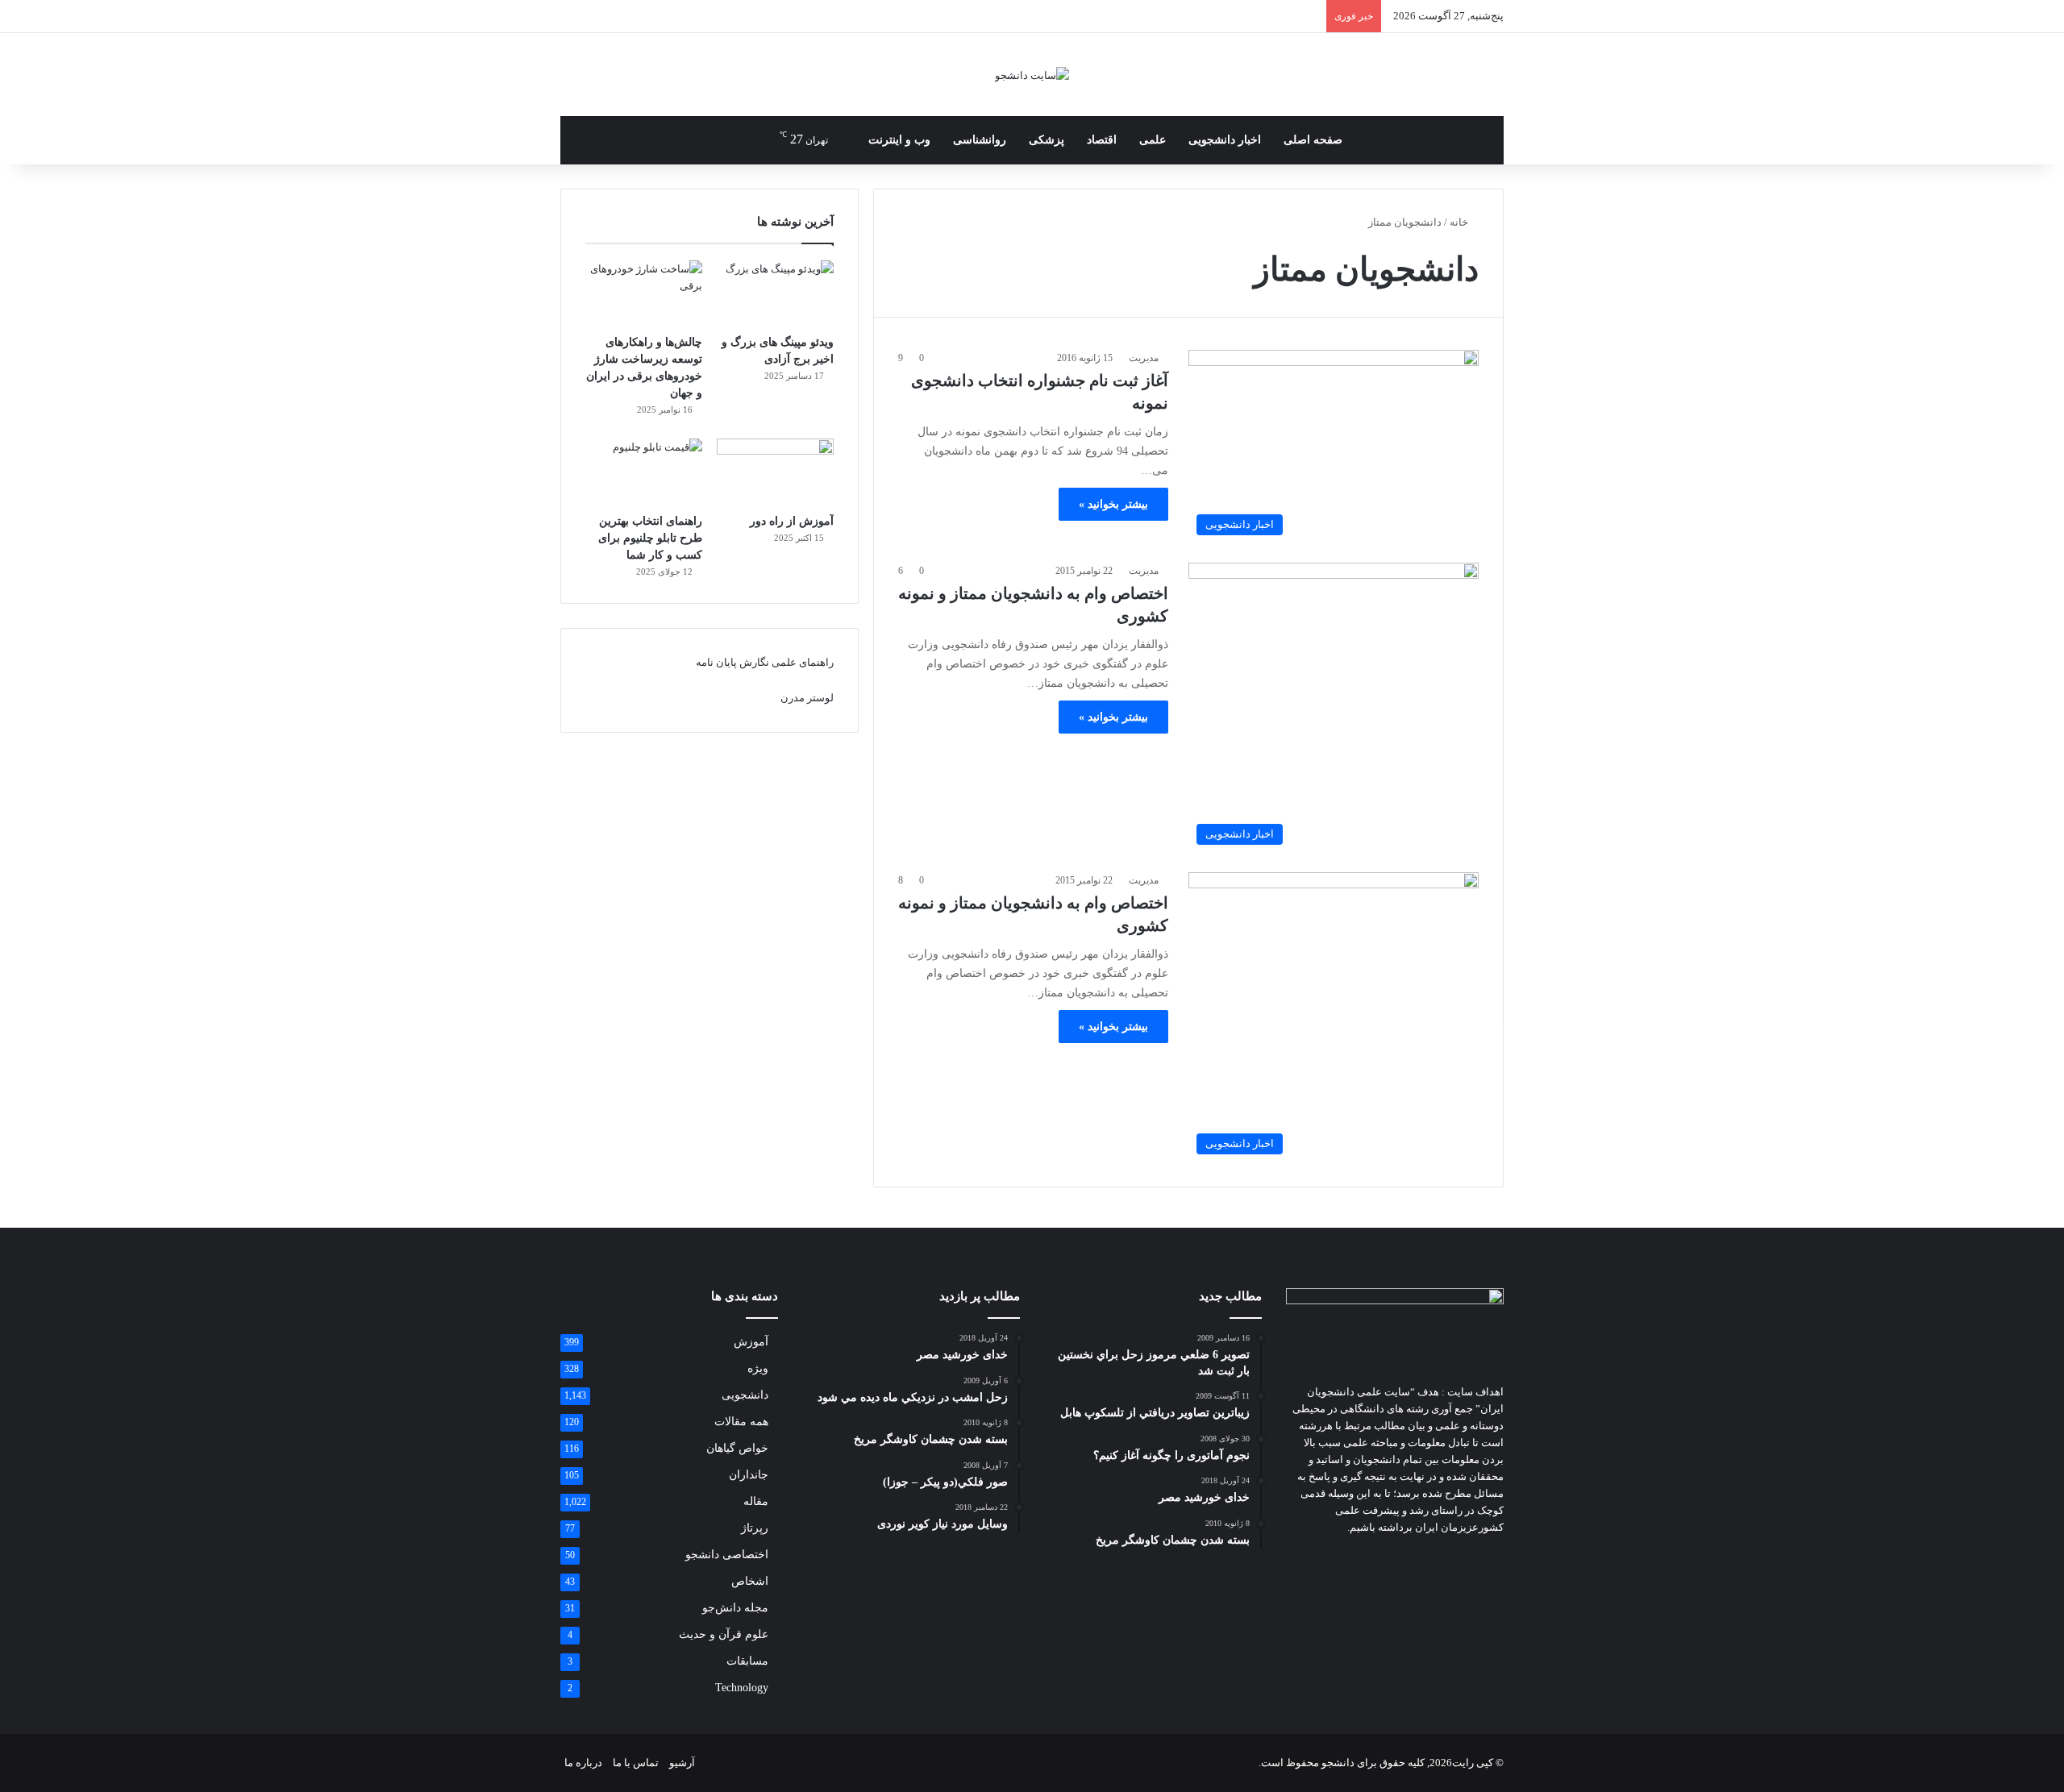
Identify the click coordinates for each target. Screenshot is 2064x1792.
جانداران (749, 1475)
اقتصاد (1102, 140)
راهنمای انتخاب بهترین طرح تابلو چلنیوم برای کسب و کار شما (650, 538)
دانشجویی (745, 1395)
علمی (1153, 140)
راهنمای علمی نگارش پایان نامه (765, 662)
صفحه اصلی (1313, 140)
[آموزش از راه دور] (775, 472)
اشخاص (750, 1581)
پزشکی (1047, 140)
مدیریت (1144, 358)
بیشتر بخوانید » (1113, 504)
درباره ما (583, 1763)
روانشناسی (980, 140)
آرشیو (682, 1763)
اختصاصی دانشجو (727, 1555)
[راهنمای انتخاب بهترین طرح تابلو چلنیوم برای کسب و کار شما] (644, 472)
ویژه (758, 1368)
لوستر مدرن (807, 698)
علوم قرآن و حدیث (724, 1634)
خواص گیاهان (737, 1448)
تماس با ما (636, 1763)
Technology (742, 1688)
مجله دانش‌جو (735, 1608)
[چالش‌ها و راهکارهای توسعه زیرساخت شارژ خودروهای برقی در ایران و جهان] (644, 293)
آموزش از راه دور (792, 521)
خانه (1460, 222)
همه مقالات (741, 1422)
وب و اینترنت (899, 140)
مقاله (756, 1501)
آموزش (751, 1342)
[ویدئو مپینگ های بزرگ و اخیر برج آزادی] (775, 293)
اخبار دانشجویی (1225, 140)
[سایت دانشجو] (1032, 75)
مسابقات (747, 1661)
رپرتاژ (755, 1528)
